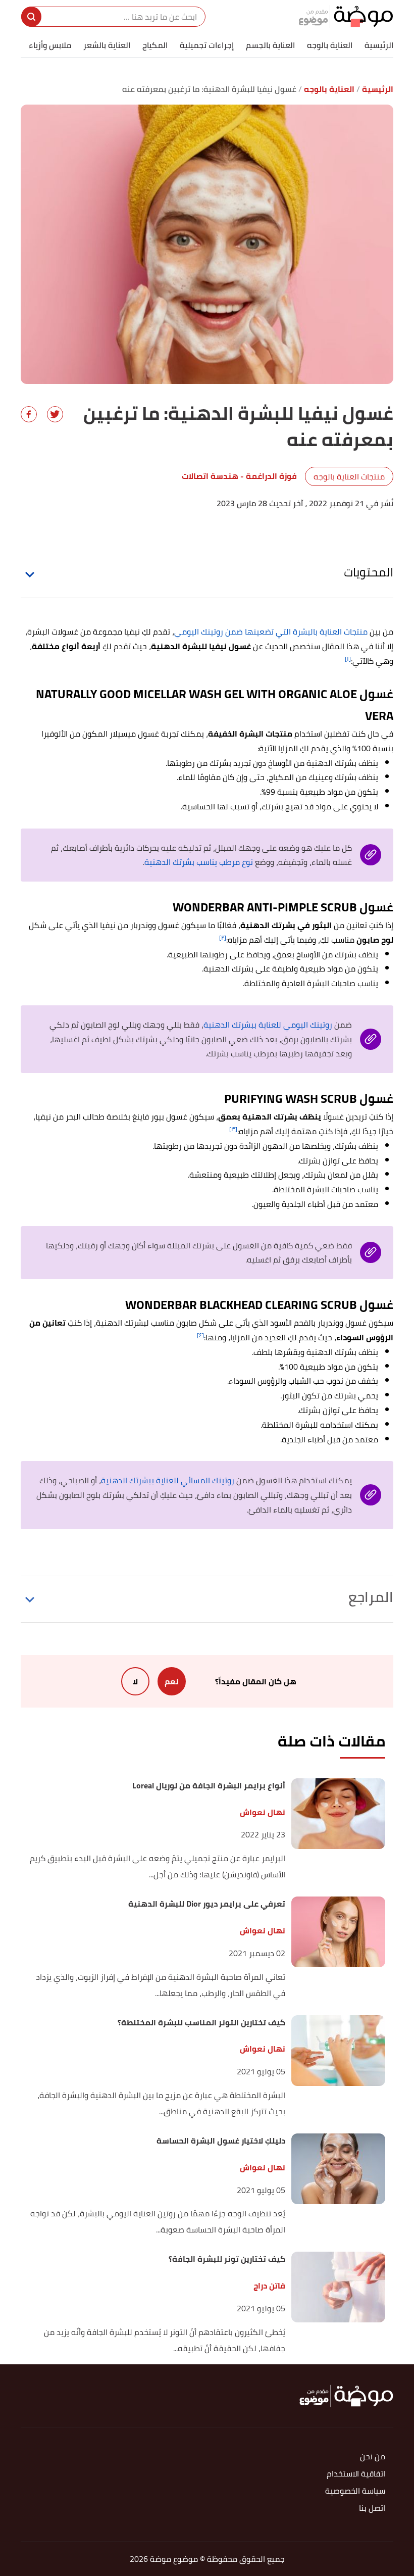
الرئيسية (379, 45)
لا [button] (135, 1681)
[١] (348, 659)
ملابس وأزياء (50, 45)
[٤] (200, 1335)
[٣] (233, 1129)
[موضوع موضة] (346, 16)
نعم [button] (172, 1681)
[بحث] (31, 17)
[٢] (223, 937)
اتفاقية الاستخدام (356, 2474)
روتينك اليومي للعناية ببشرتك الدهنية (269, 1025)
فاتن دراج (269, 2286)
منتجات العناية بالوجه (349, 476)
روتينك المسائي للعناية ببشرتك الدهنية (169, 1480)
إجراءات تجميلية (207, 45)
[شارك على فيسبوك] (29, 414)
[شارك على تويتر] (55, 414)
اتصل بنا (372, 2509)
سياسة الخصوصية (355, 2491)
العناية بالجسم (270, 45)
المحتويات (369, 572)
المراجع (371, 1597)
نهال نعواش (263, 1812)
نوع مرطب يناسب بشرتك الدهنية (199, 862)
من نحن (373, 2457)
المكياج (155, 45)
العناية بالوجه (330, 45)
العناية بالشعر (107, 45)
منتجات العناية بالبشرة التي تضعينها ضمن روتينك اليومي (272, 631)
